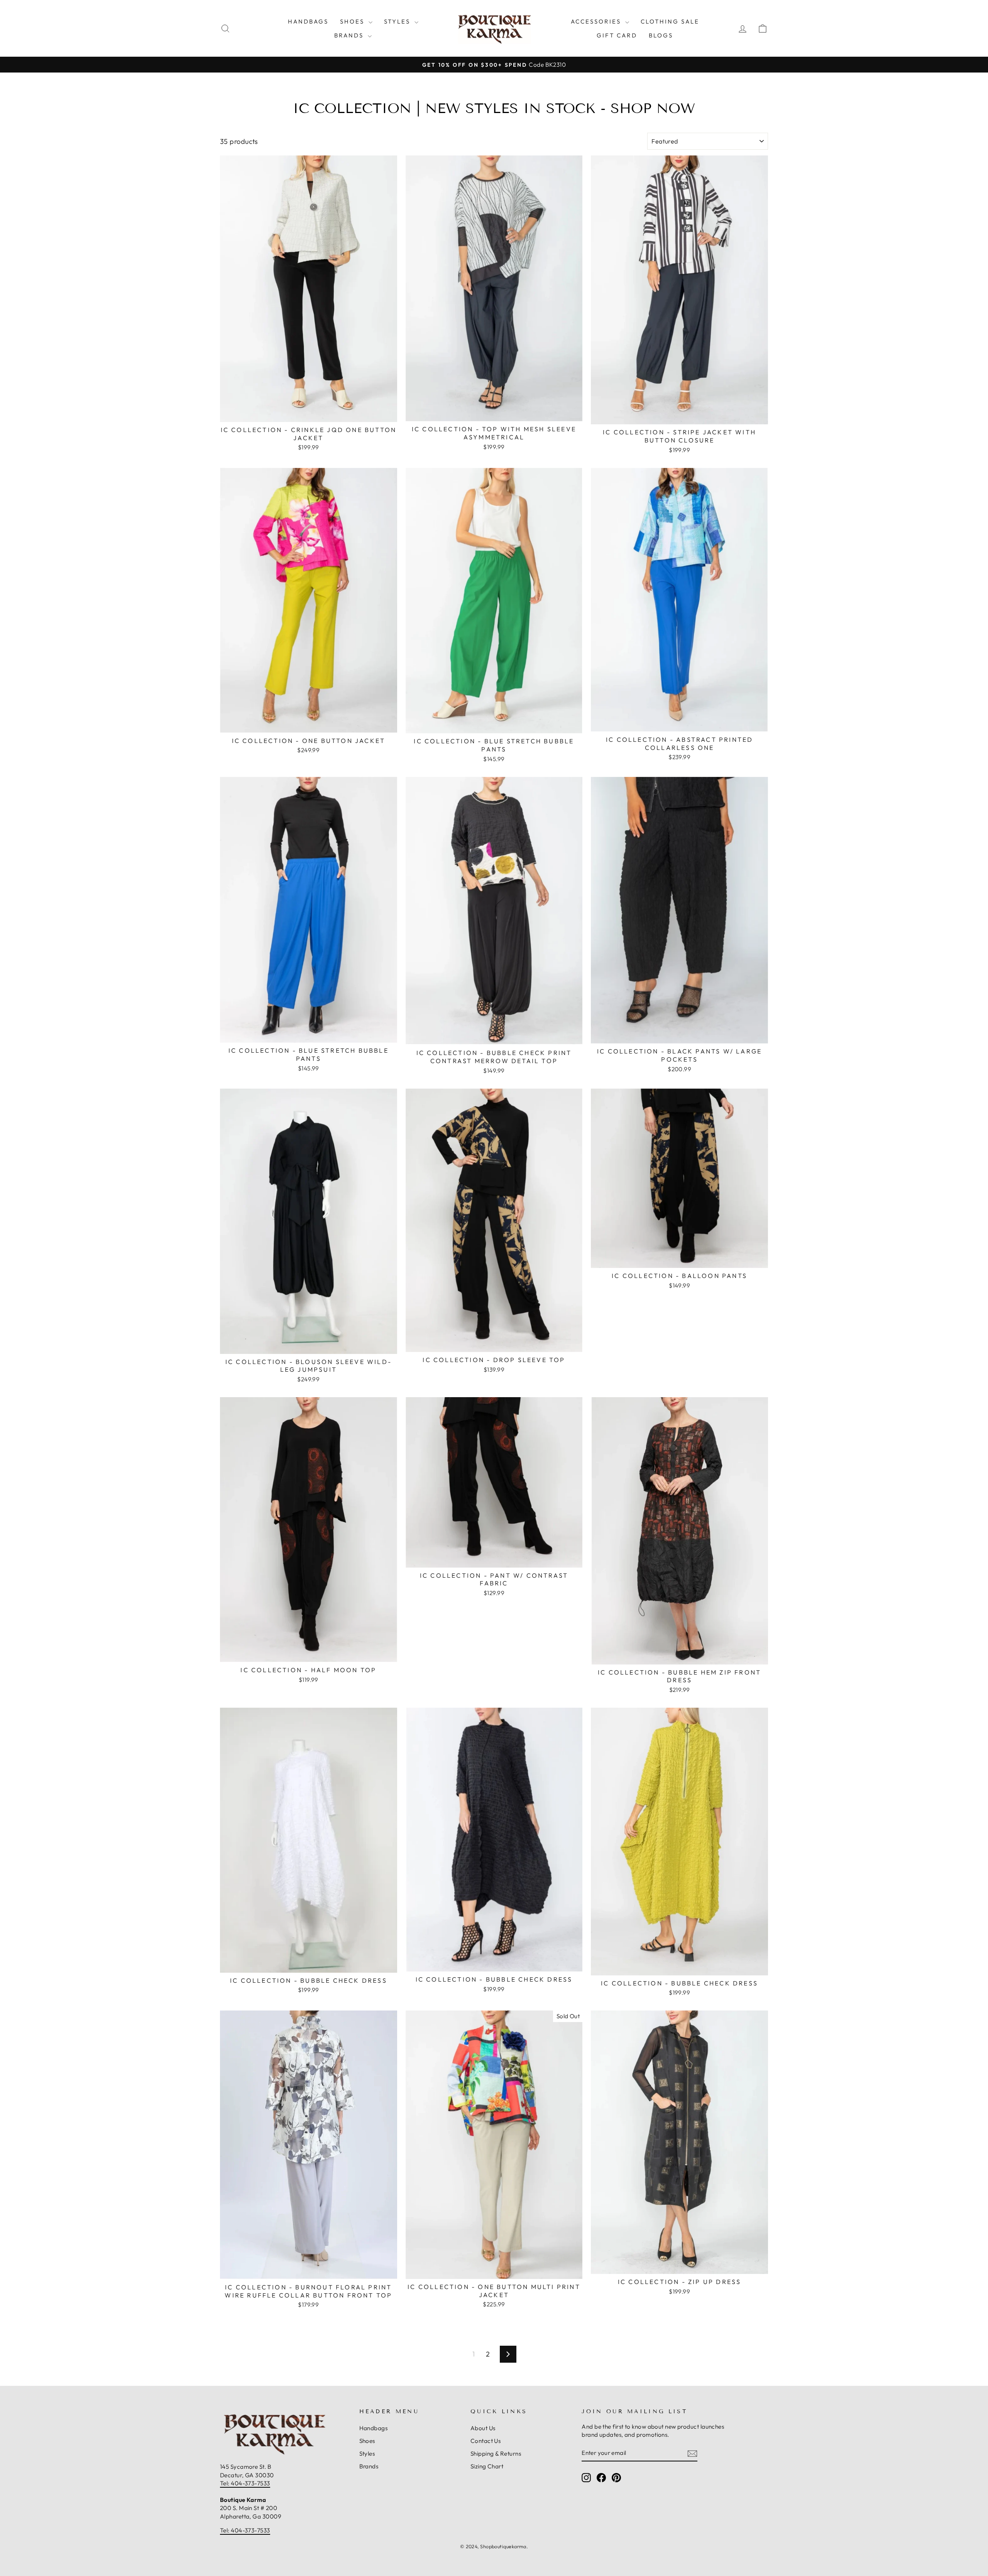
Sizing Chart (487, 2466)
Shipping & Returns (496, 2454)
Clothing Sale (670, 21)
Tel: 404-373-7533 (245, 2483)
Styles (398, 21)
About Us (483, 2428)
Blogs (661, 35)
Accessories (597, 21)
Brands (350, 35)
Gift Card (617, 35)
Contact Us (486, 2441)
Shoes (353, 21)
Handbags (308, 21)
